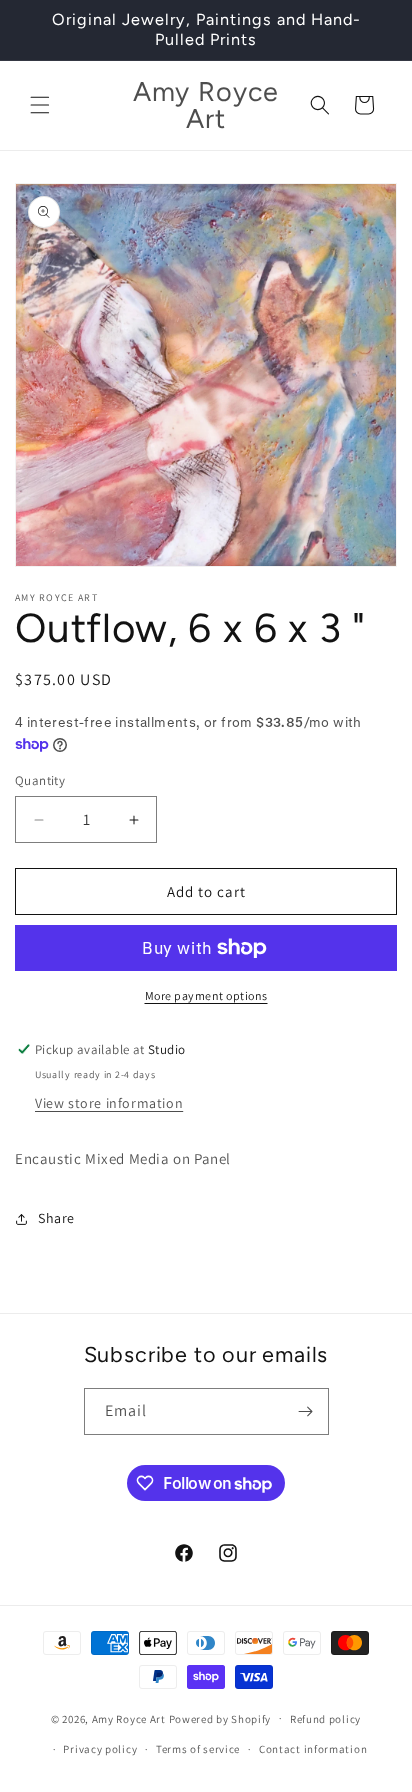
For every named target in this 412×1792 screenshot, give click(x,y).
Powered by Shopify (220, 1718)
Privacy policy (100, 1749)
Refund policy (325, 1719)
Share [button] (56, 1218)
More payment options (206, 995)
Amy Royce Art (129, 1718)
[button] (40, 105)
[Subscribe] (306, 1411)
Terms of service (198, 1749)
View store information (109, 1103)
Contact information (313, 1749)
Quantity (40, 780)
